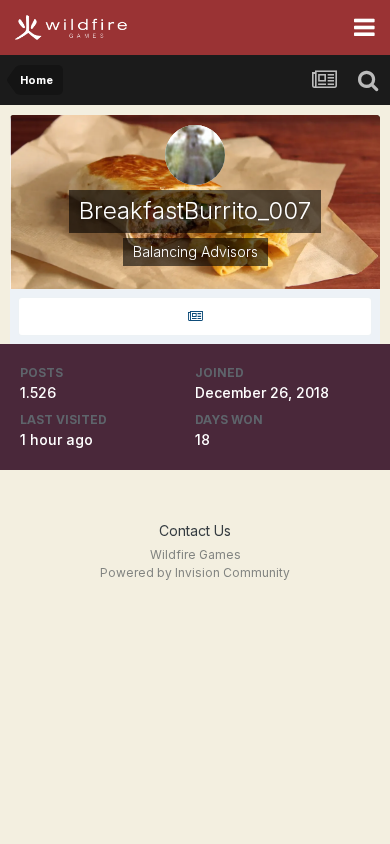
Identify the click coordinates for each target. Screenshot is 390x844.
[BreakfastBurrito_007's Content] (195, 316)
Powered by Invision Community (195, 572)
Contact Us (195, 530)
